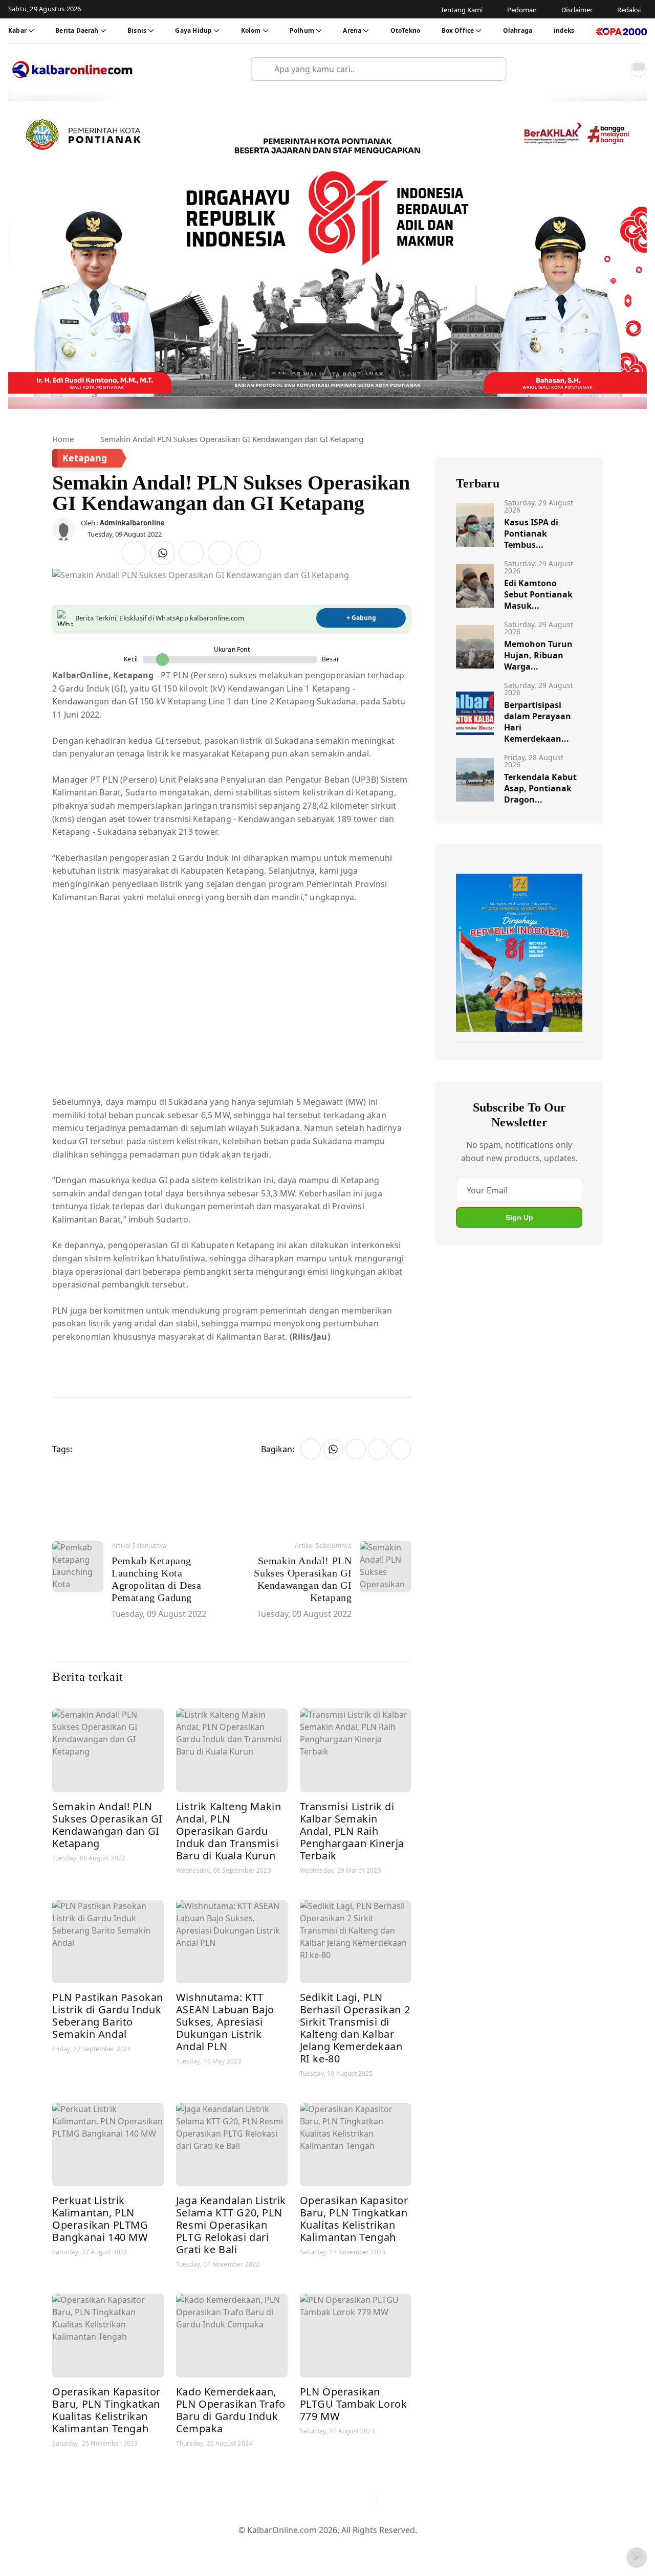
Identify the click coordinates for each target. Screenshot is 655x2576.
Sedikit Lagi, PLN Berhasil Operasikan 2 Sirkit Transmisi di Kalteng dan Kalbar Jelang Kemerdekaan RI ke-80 (355, 2028)
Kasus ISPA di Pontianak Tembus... (531, 534)
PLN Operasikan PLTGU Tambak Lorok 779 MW (354, 2404)
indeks (564, 30)
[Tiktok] (364, 2501)
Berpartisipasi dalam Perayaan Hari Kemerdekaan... (538, 722)
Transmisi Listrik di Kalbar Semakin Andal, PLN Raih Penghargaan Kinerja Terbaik (352, 1831)
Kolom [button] (251, 30)
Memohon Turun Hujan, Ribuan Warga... (538, 655)
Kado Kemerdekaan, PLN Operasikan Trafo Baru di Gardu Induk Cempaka (231, 2410)
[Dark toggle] (639, 69)
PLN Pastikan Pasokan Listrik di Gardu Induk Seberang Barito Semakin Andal (108, 2016)
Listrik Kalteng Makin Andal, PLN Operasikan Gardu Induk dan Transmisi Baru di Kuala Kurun (229, 1831)
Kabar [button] (17, 30)
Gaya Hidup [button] (193, 30)
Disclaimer (325, 2546)
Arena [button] (352, 30)
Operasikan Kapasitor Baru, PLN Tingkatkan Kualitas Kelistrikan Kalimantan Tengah (354, 2219)
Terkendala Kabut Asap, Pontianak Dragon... (540, 788)
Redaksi (369, 2546)
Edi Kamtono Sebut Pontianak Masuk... (538, 594)
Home (63, 439)
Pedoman (278, 2546)
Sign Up (519, 1217)
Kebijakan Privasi (425, 2546)
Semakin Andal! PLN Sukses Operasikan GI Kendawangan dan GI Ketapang (107, 1825)
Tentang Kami (224, 2546)
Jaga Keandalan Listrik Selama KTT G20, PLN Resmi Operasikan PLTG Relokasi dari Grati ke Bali (231, 2225)
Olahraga (518, 30)
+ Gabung (361, 618)
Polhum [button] (302, 30)
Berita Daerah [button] (77, 30)
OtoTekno (405, 30)
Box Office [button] (458, 30)
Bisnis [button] (137, 30)
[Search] (494, 69)
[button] (616, 69)
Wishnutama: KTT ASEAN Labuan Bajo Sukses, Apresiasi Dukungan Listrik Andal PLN (225, 2022)
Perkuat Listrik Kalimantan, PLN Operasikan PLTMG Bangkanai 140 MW (100, 2219)
